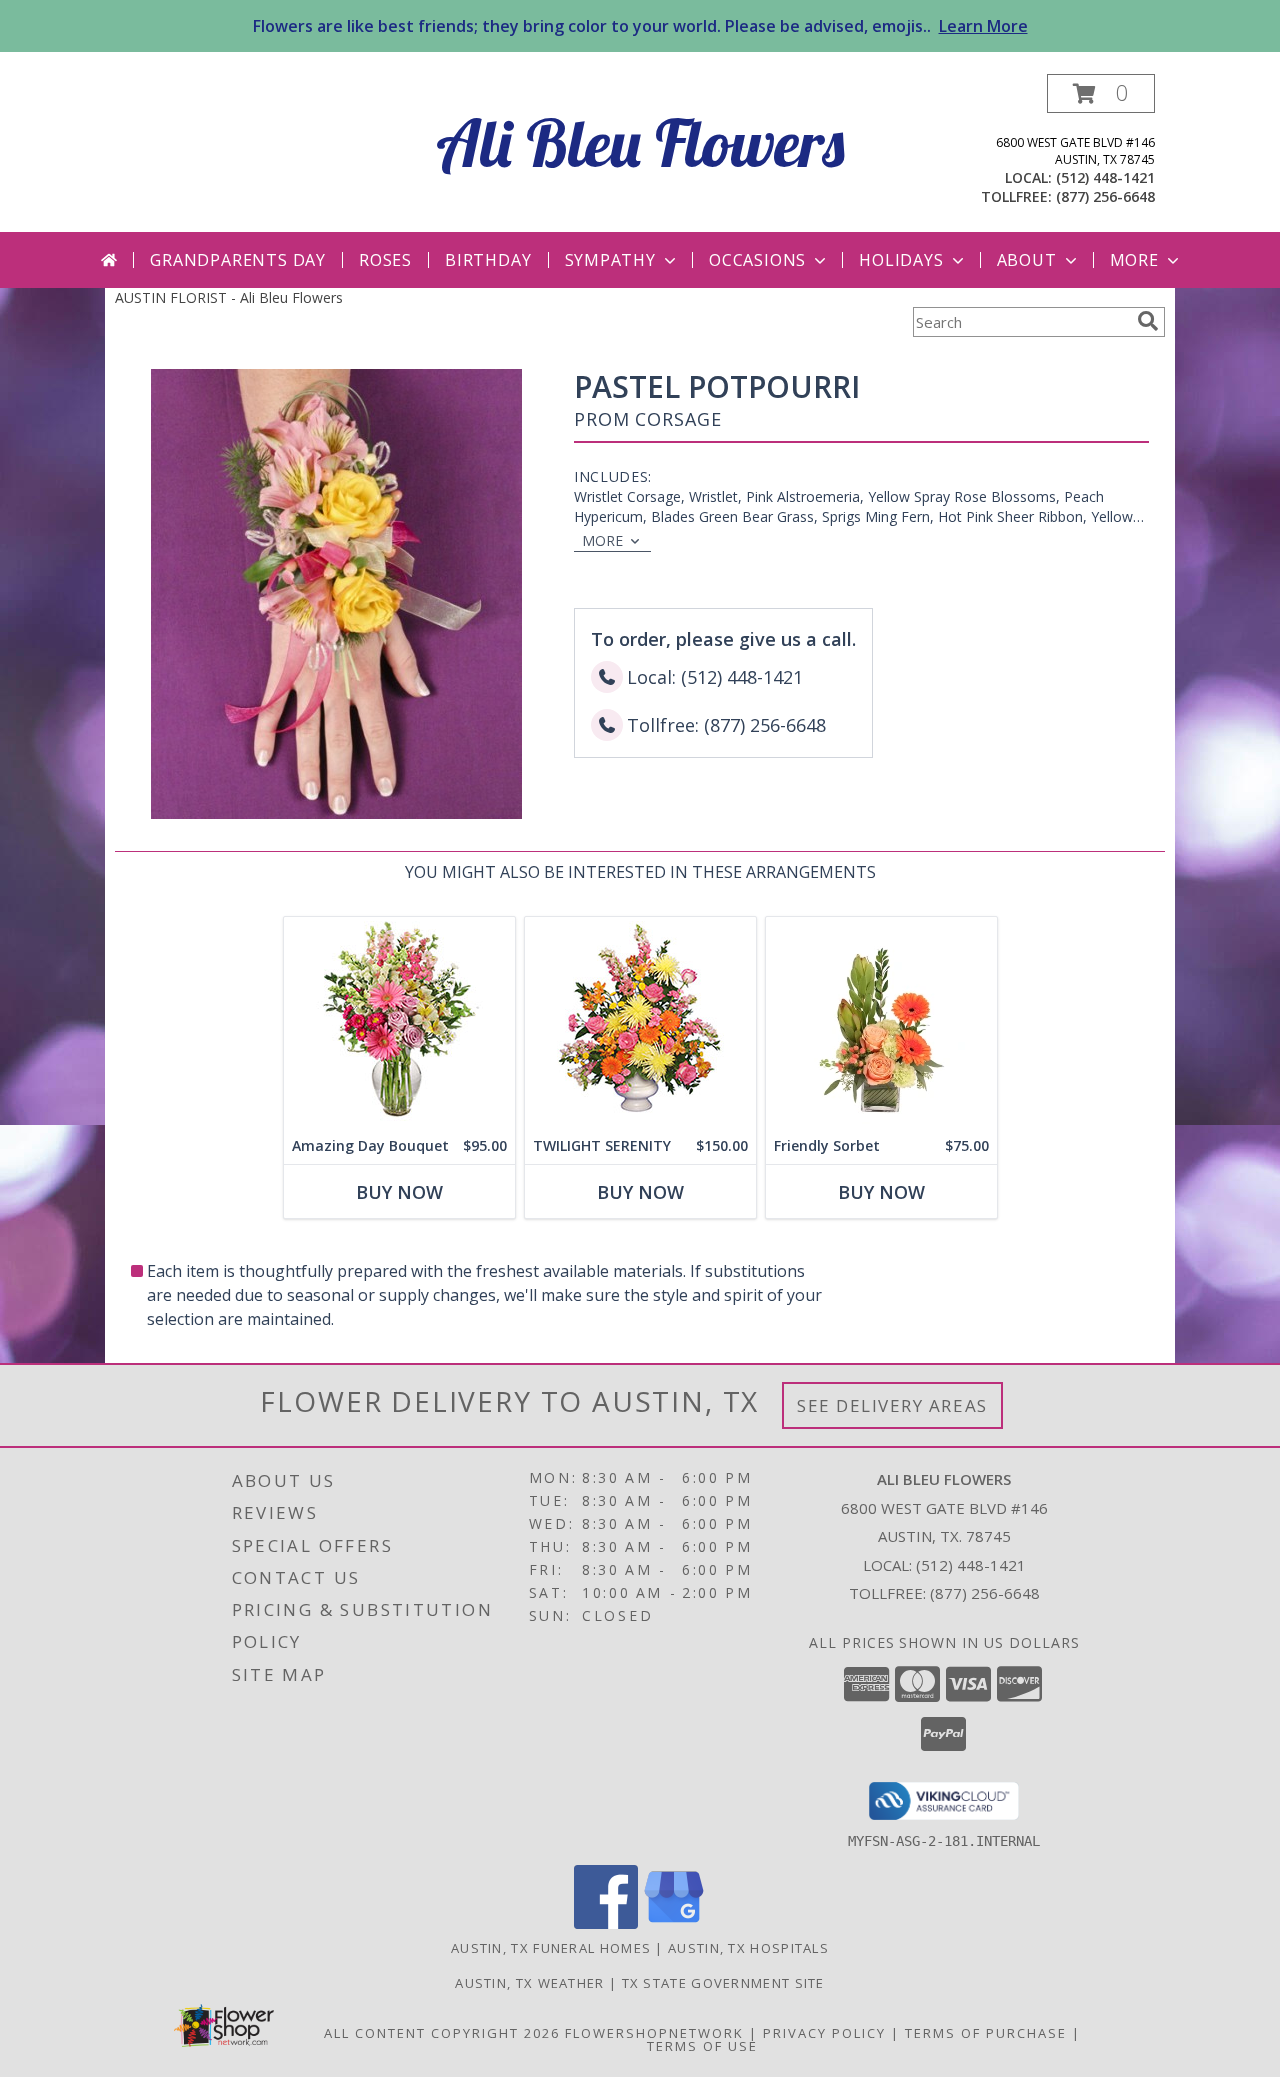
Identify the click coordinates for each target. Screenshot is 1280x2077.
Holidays (901, 260)
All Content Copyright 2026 (442, 2033)
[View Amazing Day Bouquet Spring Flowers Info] (399, 1022)
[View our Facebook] (606, 1923)
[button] (1101, 93)
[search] (1148, 321)
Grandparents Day (238, 260)
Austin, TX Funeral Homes (551, 1948)
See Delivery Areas (892, 1405)
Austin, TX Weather (529, 1983)
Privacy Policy (824, 2033)
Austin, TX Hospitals (748, 1948)
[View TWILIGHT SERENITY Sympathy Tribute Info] (640, 1022)
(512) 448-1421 (1105, 177)
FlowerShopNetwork (654, 2033)
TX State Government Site (723, 1983)
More (1134, 260)
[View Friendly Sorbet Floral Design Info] (881, 1022)
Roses (385, 260)
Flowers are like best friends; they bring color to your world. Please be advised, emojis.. (640, 26)
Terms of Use (702, 2046)
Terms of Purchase (986, 2033)
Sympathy (610, 260)
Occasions (757, 260)
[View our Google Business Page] (674, 1923)
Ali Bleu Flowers (640, 142)
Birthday (488, 260)
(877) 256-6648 (1105, 196)
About (1027, 260)
